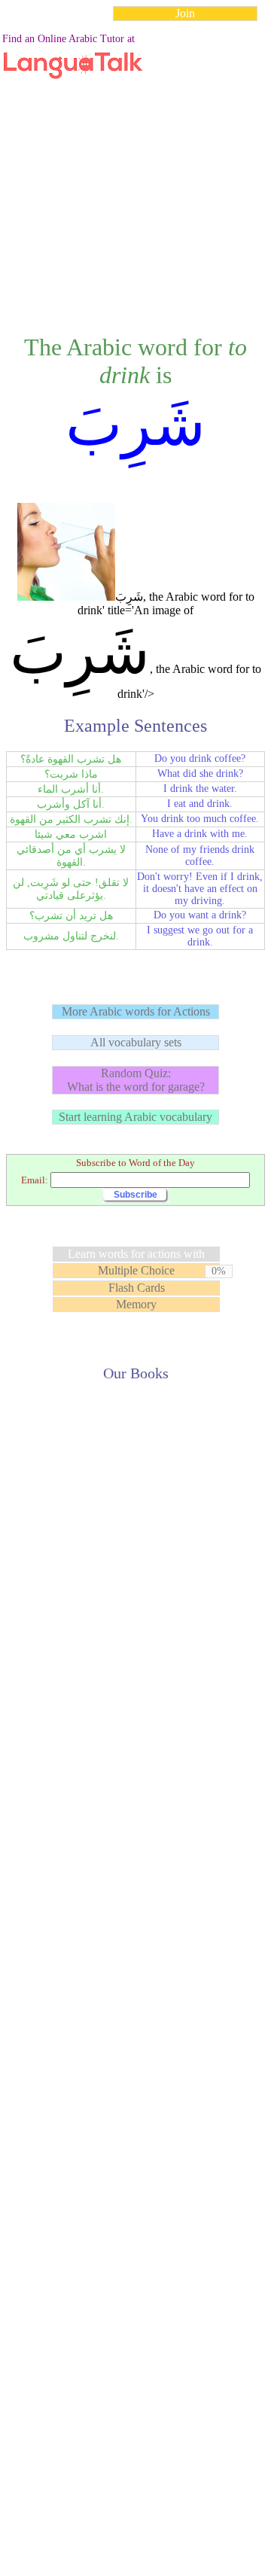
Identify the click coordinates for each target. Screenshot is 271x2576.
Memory (136, 1304)
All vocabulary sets (136, 1042)
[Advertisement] (135, 169)
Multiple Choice (136, 1270)
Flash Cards (137, 1288)
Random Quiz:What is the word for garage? (136, 1080)
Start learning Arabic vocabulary (135, 1117)
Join (185, 13)
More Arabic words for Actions (136, 1011)
